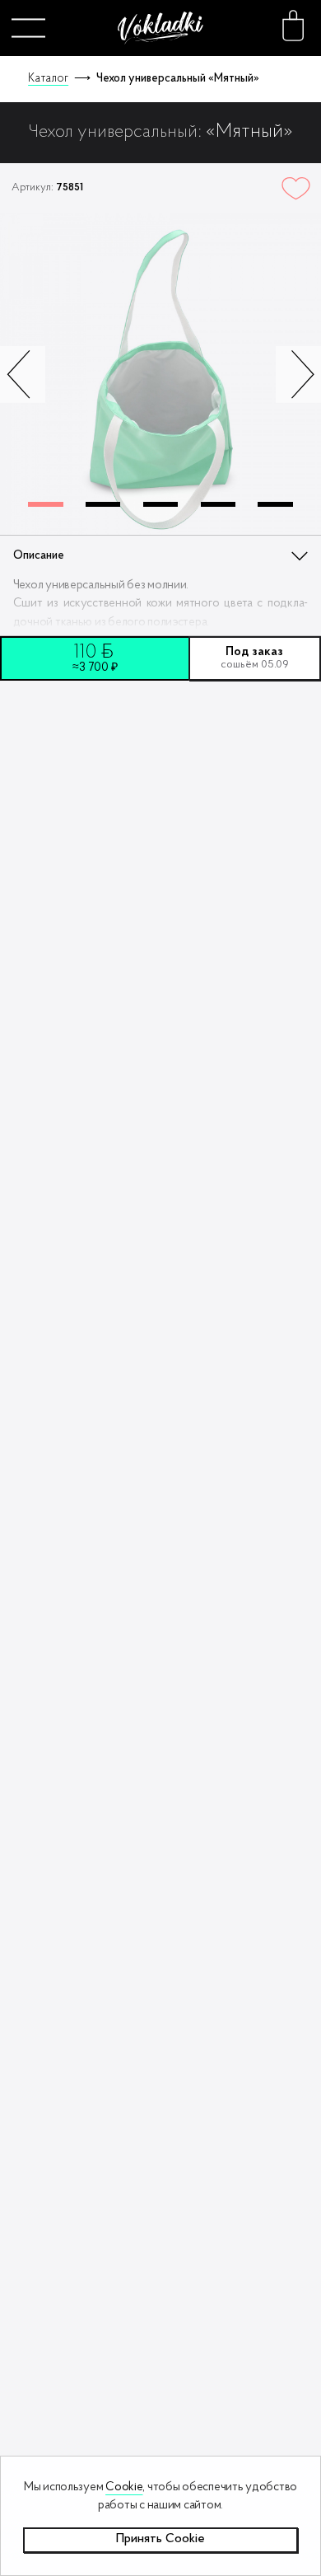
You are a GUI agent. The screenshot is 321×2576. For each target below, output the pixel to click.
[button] (298, 374)
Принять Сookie (160, 2539)
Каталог (48, 79)
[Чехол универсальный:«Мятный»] (160, 375)
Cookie (124, 2487)
